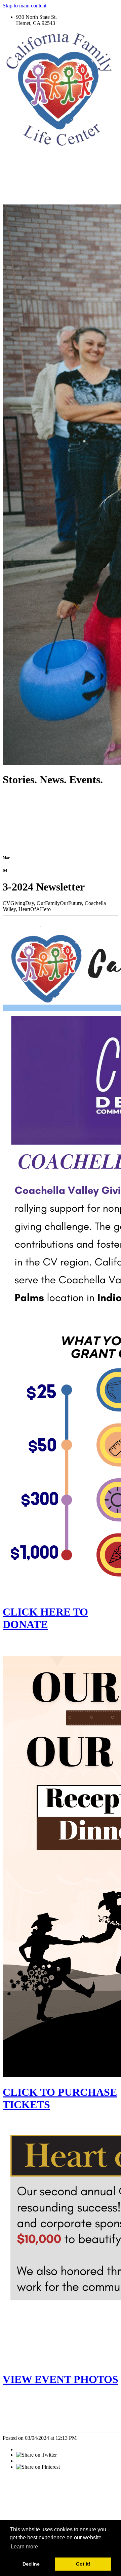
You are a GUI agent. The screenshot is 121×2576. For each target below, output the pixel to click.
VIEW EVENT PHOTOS (61, 2379)
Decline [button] (31, 2564)
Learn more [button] (24, 2547)
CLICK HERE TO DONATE (45, 1618)
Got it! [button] (83, 2564)
